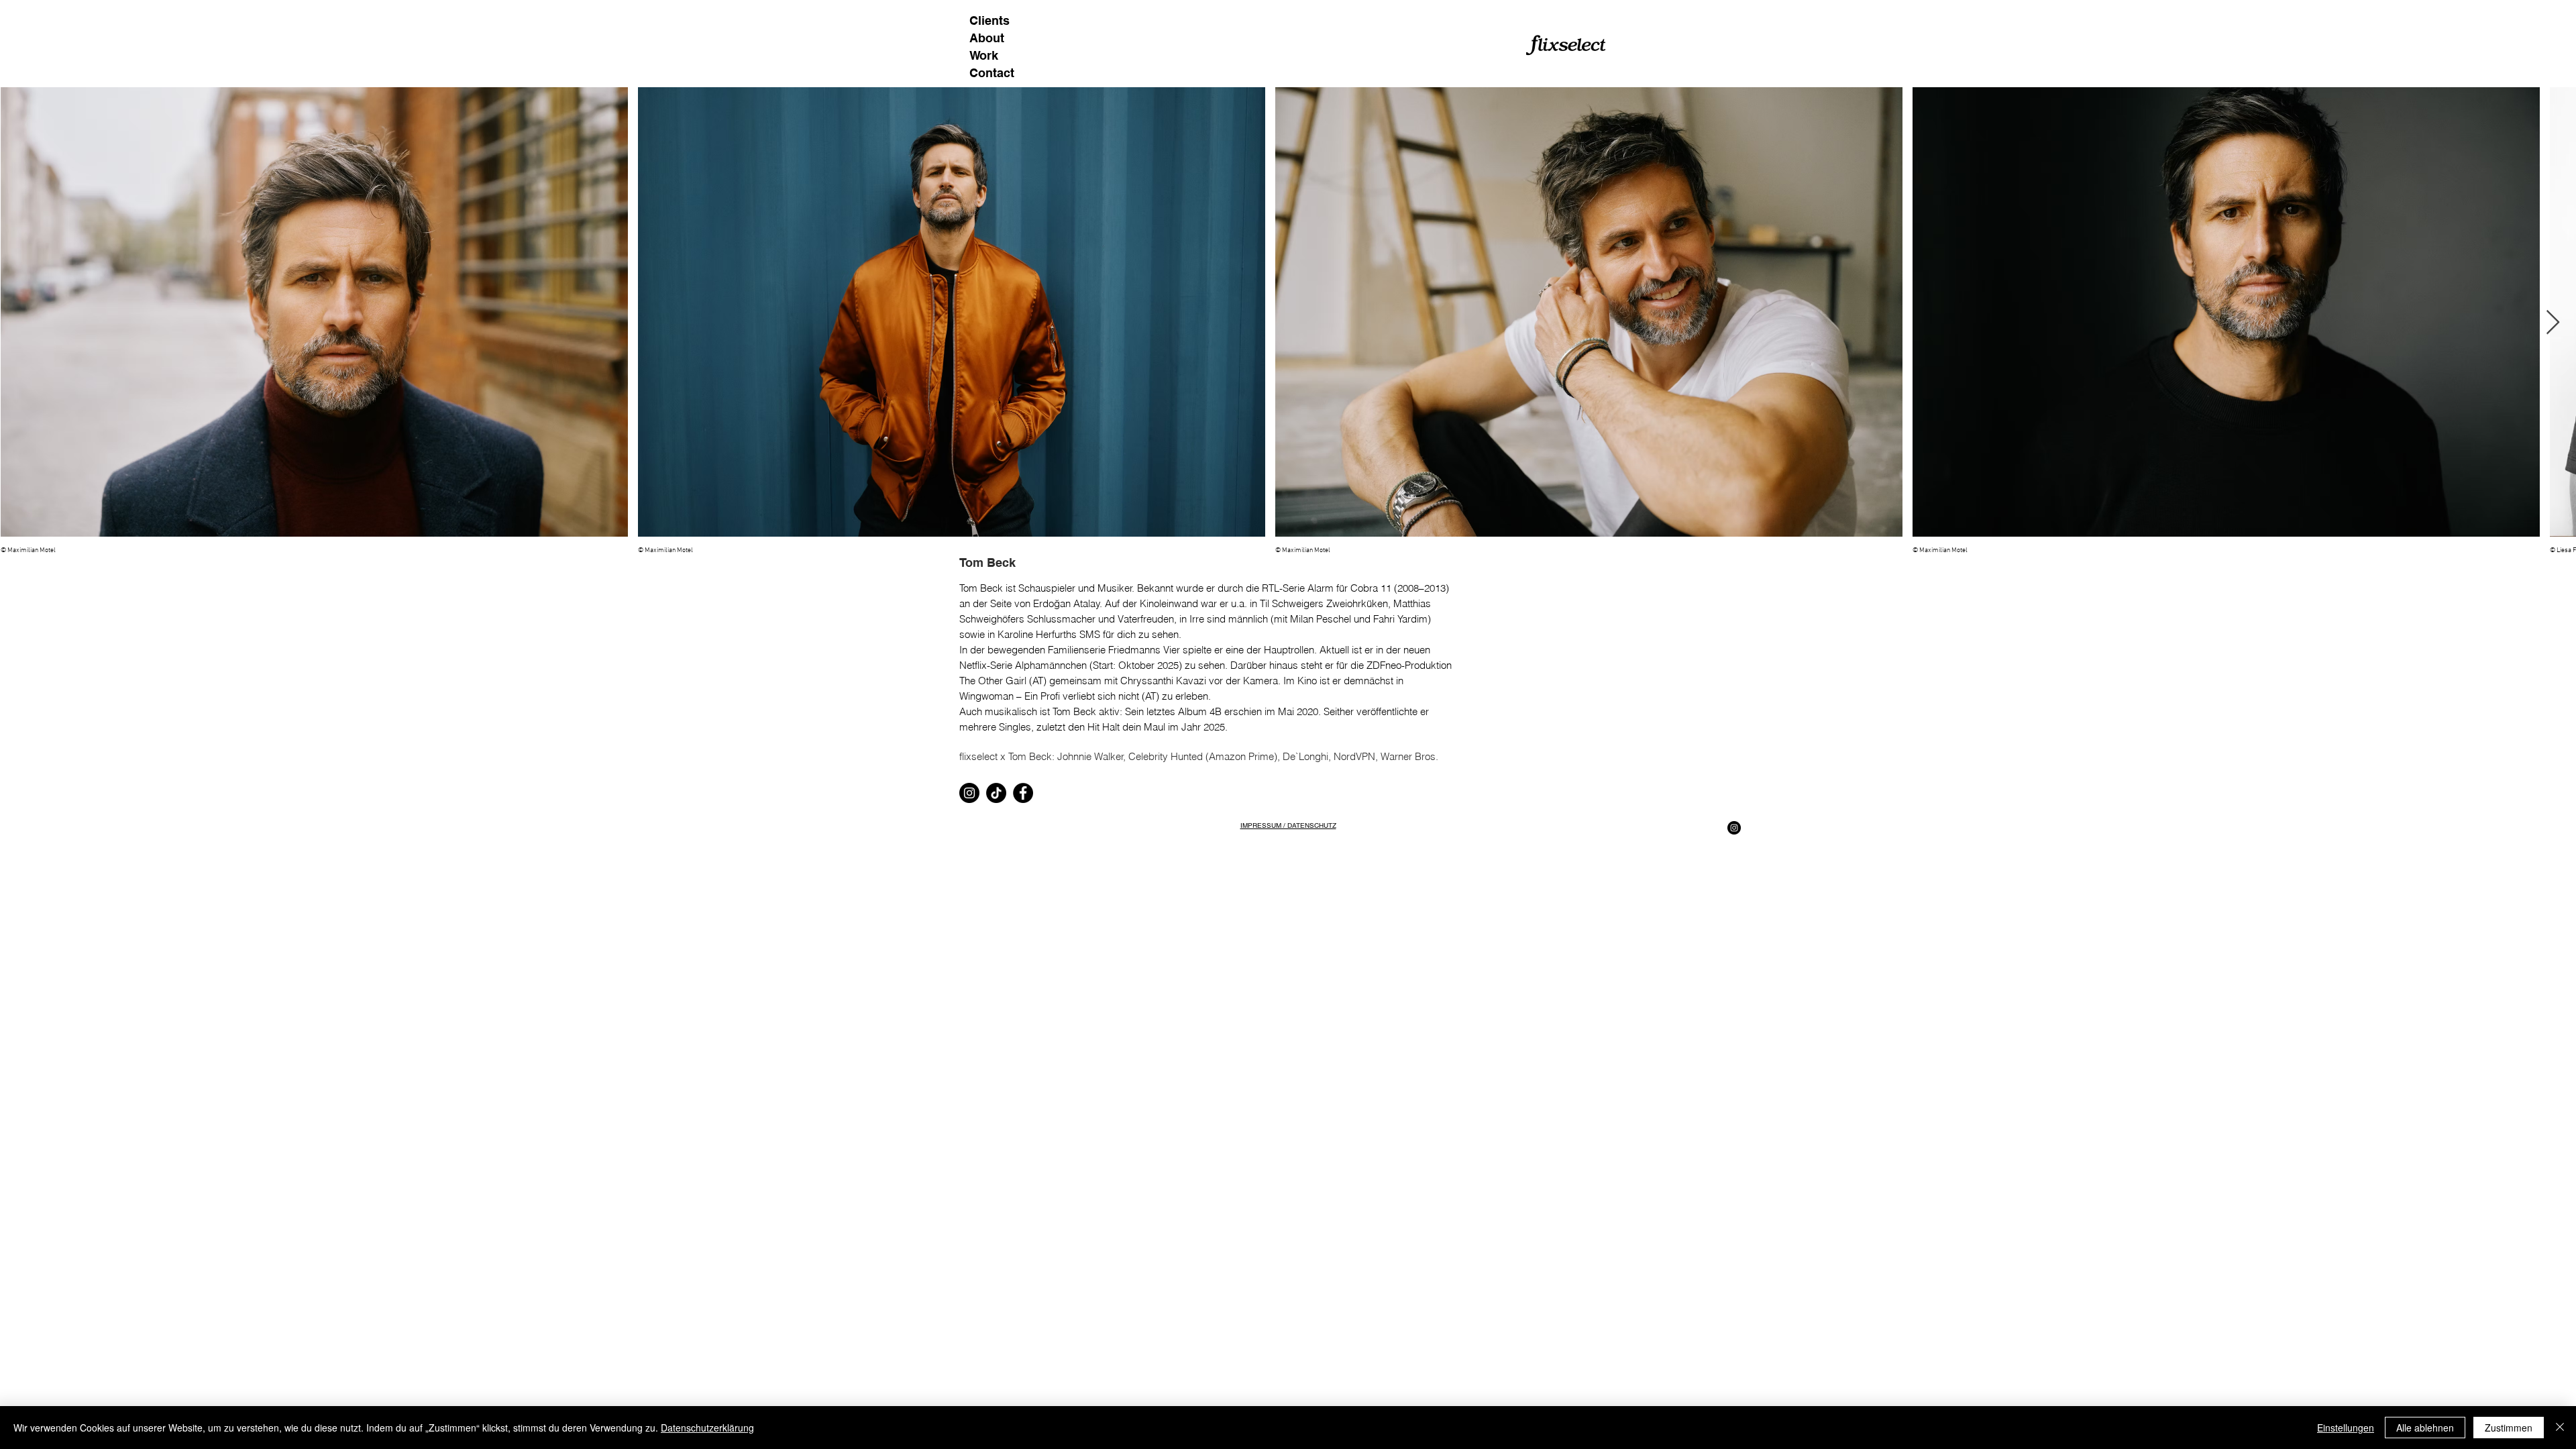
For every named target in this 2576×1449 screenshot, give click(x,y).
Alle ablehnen (2425, 1428)
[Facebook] (1023, 793)
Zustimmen (2509, 1428)
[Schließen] (2560, 1428)
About (987, 38)
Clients (989, 20)
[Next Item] (2553, 323)
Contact (992, 73)
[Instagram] (969, 793)
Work (984, 55)
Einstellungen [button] (2346, 1428)
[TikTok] (996, 793)
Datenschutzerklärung (707, 1428)
